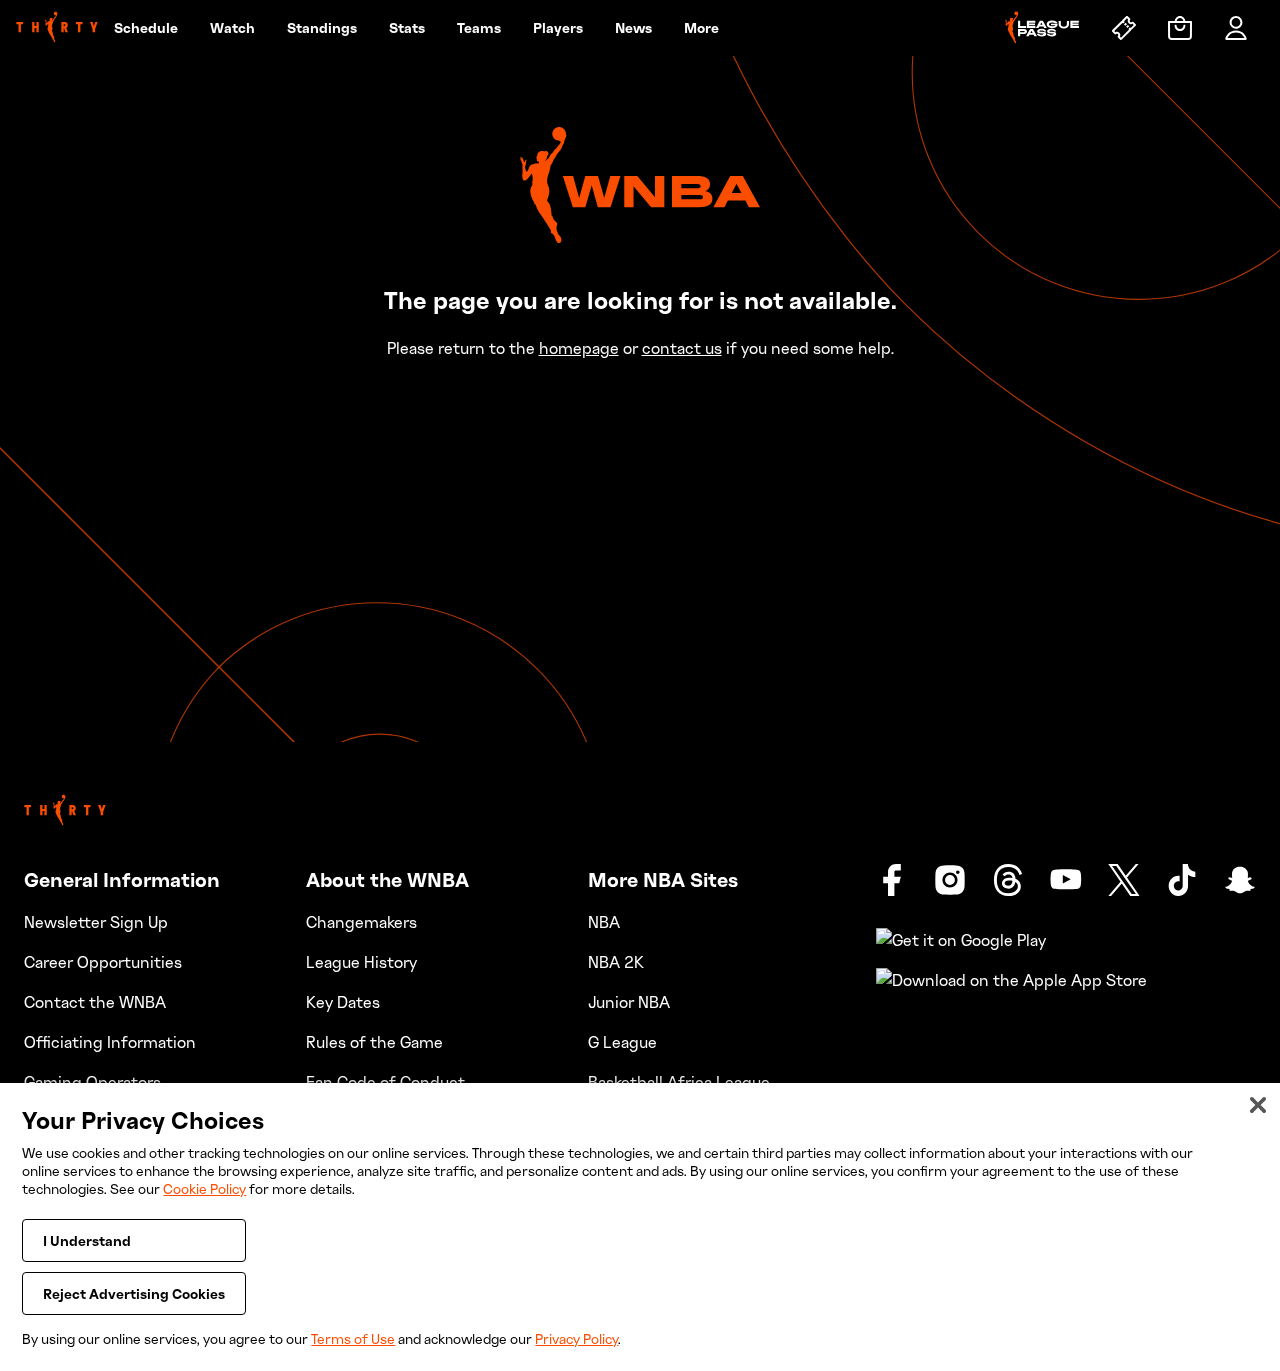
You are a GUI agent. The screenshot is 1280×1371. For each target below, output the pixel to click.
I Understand (87, 1240)
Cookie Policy (204, 1188)
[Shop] (1180, 28)
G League (622, 1042)
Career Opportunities (103, 962)
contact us (682, 348)
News (633, 27)
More (701, 27)
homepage (579, 348)
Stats (407, 27)
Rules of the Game (374, 1042)
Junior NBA (629, 1002)
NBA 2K (616, 962)
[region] (640, 1227)
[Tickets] (1124, 28)
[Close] (1258, 1105)
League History (361, 962)
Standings (322, 27)
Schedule (146, 27)
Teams (479, 27)
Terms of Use (353, 1338)
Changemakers (361, 922)
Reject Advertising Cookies (134, 1293)
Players (558, 27)
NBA (604, 922)
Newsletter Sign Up (96, 922)
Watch (232, 27)
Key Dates (343, 1002)
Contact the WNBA (95, 1002)
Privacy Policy (576, 1338)
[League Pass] (1042, 28)
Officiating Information (110, 1042)
